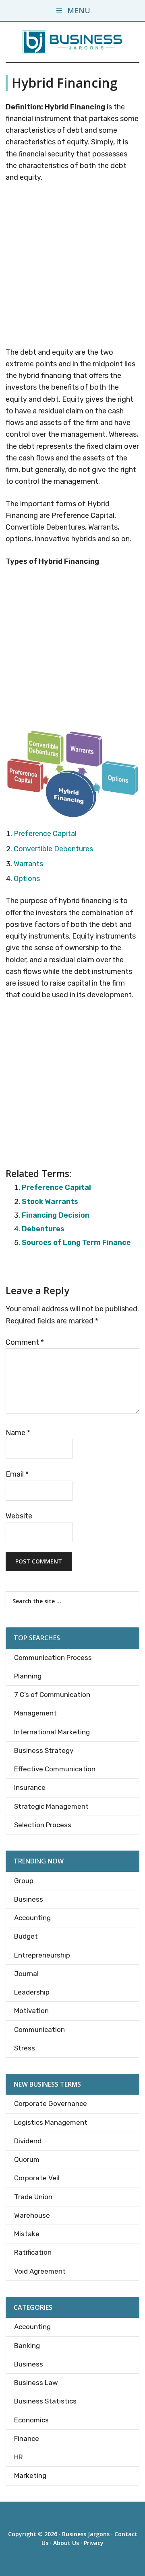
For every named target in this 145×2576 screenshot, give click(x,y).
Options (27, 879)
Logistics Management (51, 2122)
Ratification (33, 2252)
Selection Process (43, 1825)
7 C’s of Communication (52, 1695)
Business (29, 1899)
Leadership (32, 1992)
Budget (26, 1936)
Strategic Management (51, 1806)
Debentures (43, 1229)
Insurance (30, 1787)
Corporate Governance (51, 2104)
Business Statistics (45, 2401)
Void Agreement (40, 2271)
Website (19, 1516)
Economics (31, 2420)
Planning (28, 1676)
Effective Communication (55, 1769)
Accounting (32, 1918)
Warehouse (32, 2215)
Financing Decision (56, 1215)
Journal (26, 1974)
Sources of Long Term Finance (76, 1243)
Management (35, 1713)
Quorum (27, 2159)
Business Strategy (44, 1750)
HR (19, 2457)
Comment (25, 1342)
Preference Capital (45, 834)
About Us (66, 2543)
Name (18, 1433)
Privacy (94, 2543)
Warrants (28, 864)
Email (17, 1474)
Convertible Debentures (53, 849)
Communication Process (53, 1658)
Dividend (28, 2141)
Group (24, 1881)
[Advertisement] (72, 266)
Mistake (27, 2234)
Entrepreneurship (42, 1955)
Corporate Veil (37, 2178)
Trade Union (33, 2197)
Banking (27, 2346)
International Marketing (52, 1732)
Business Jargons (86, 2534)
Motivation (31, 2011)
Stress (25, 2048)
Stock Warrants (50, 1202)
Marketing (30, 2475)
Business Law (36, 2383)
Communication (39, 2030)
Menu (79, 10)
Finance (27, 2438)
